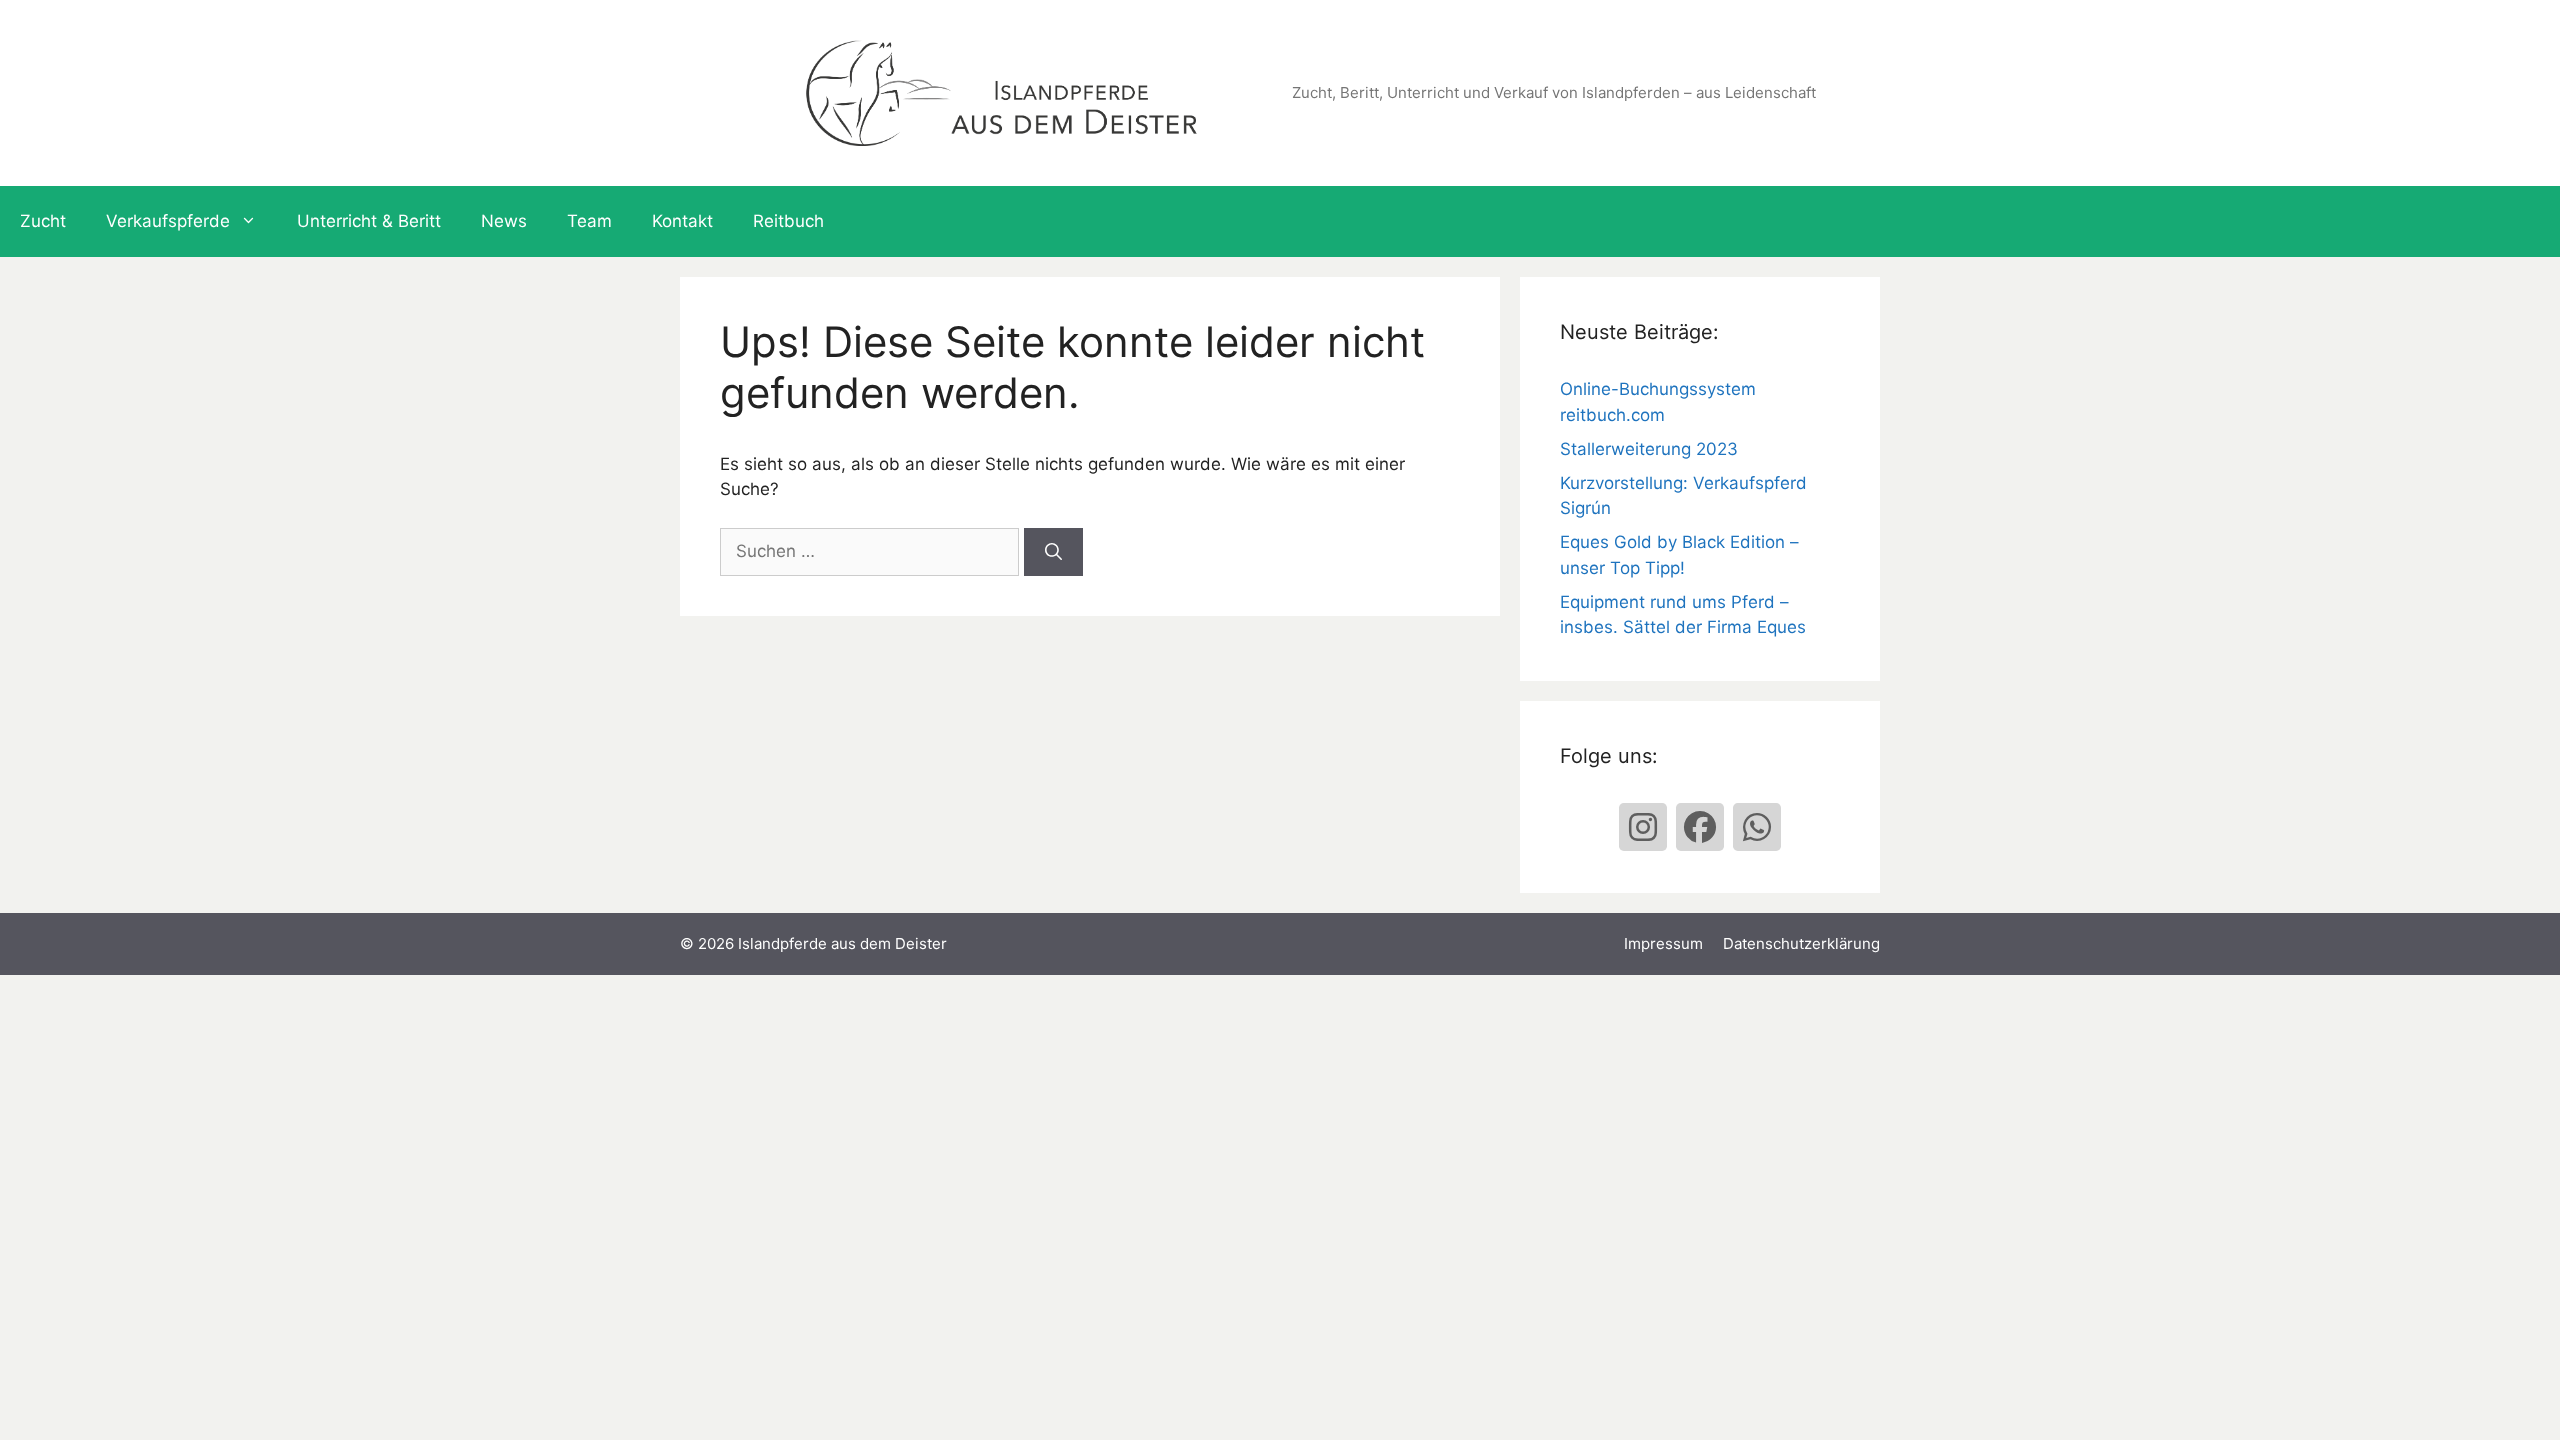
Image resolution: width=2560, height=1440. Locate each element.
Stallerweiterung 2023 (1649, 449)
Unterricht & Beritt (369, 221)
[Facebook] (1700, 827)
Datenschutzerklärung (1801, 943)
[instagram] (1643, 827)
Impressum (1663, 943)
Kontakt (682, 221)
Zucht (43, 221)
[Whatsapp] (1757, 827)
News (504, 221)
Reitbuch (788, 221)
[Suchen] (1053, 552)
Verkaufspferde (168, 221)
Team (589, 221)
